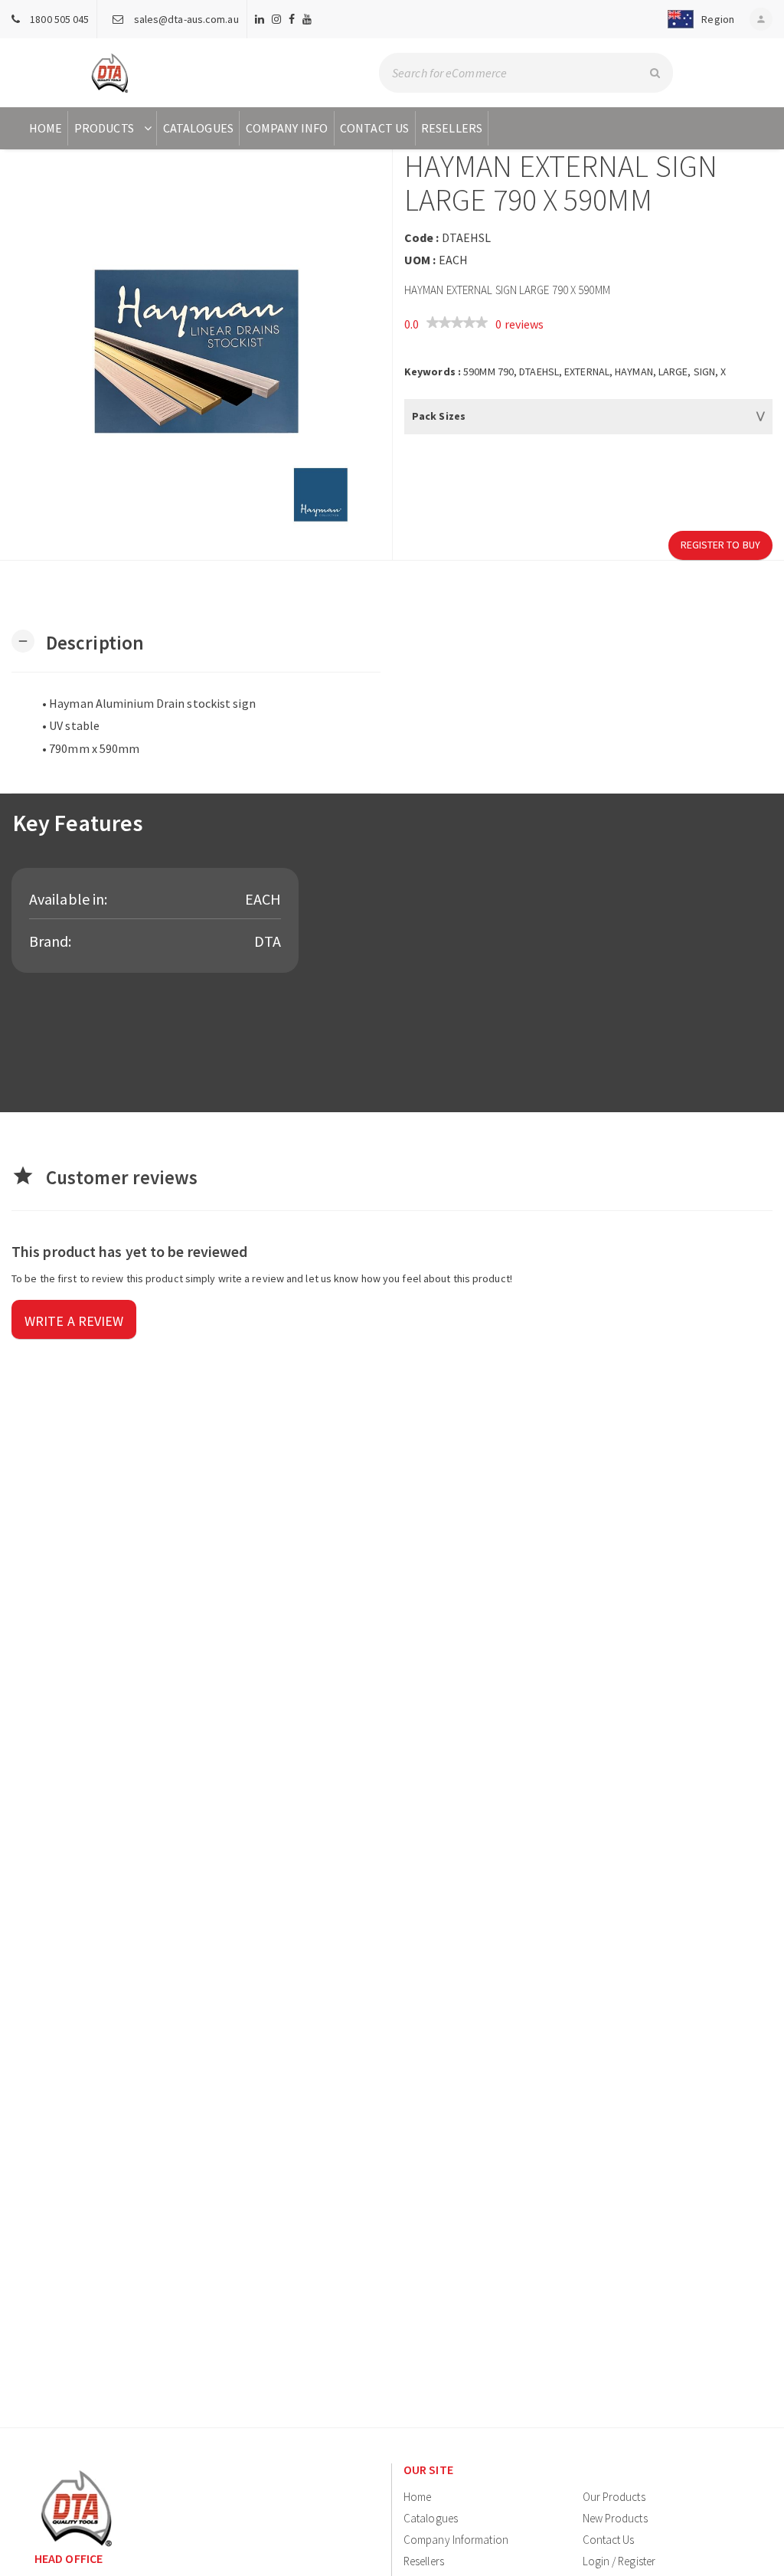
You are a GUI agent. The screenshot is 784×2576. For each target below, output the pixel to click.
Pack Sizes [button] (439, 416)
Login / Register (619, 2561)
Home (46, 128)
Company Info (287, 128)
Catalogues (198, 128)
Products (104, 128)
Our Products (614, 2497)
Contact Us (374, 128)
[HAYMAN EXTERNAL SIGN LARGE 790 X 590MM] (196, 355)
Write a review (74, 1321)
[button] (698, 19)
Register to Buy (721, 545)
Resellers (452, 128)
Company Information (456, 2540)
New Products (615, 2518)
